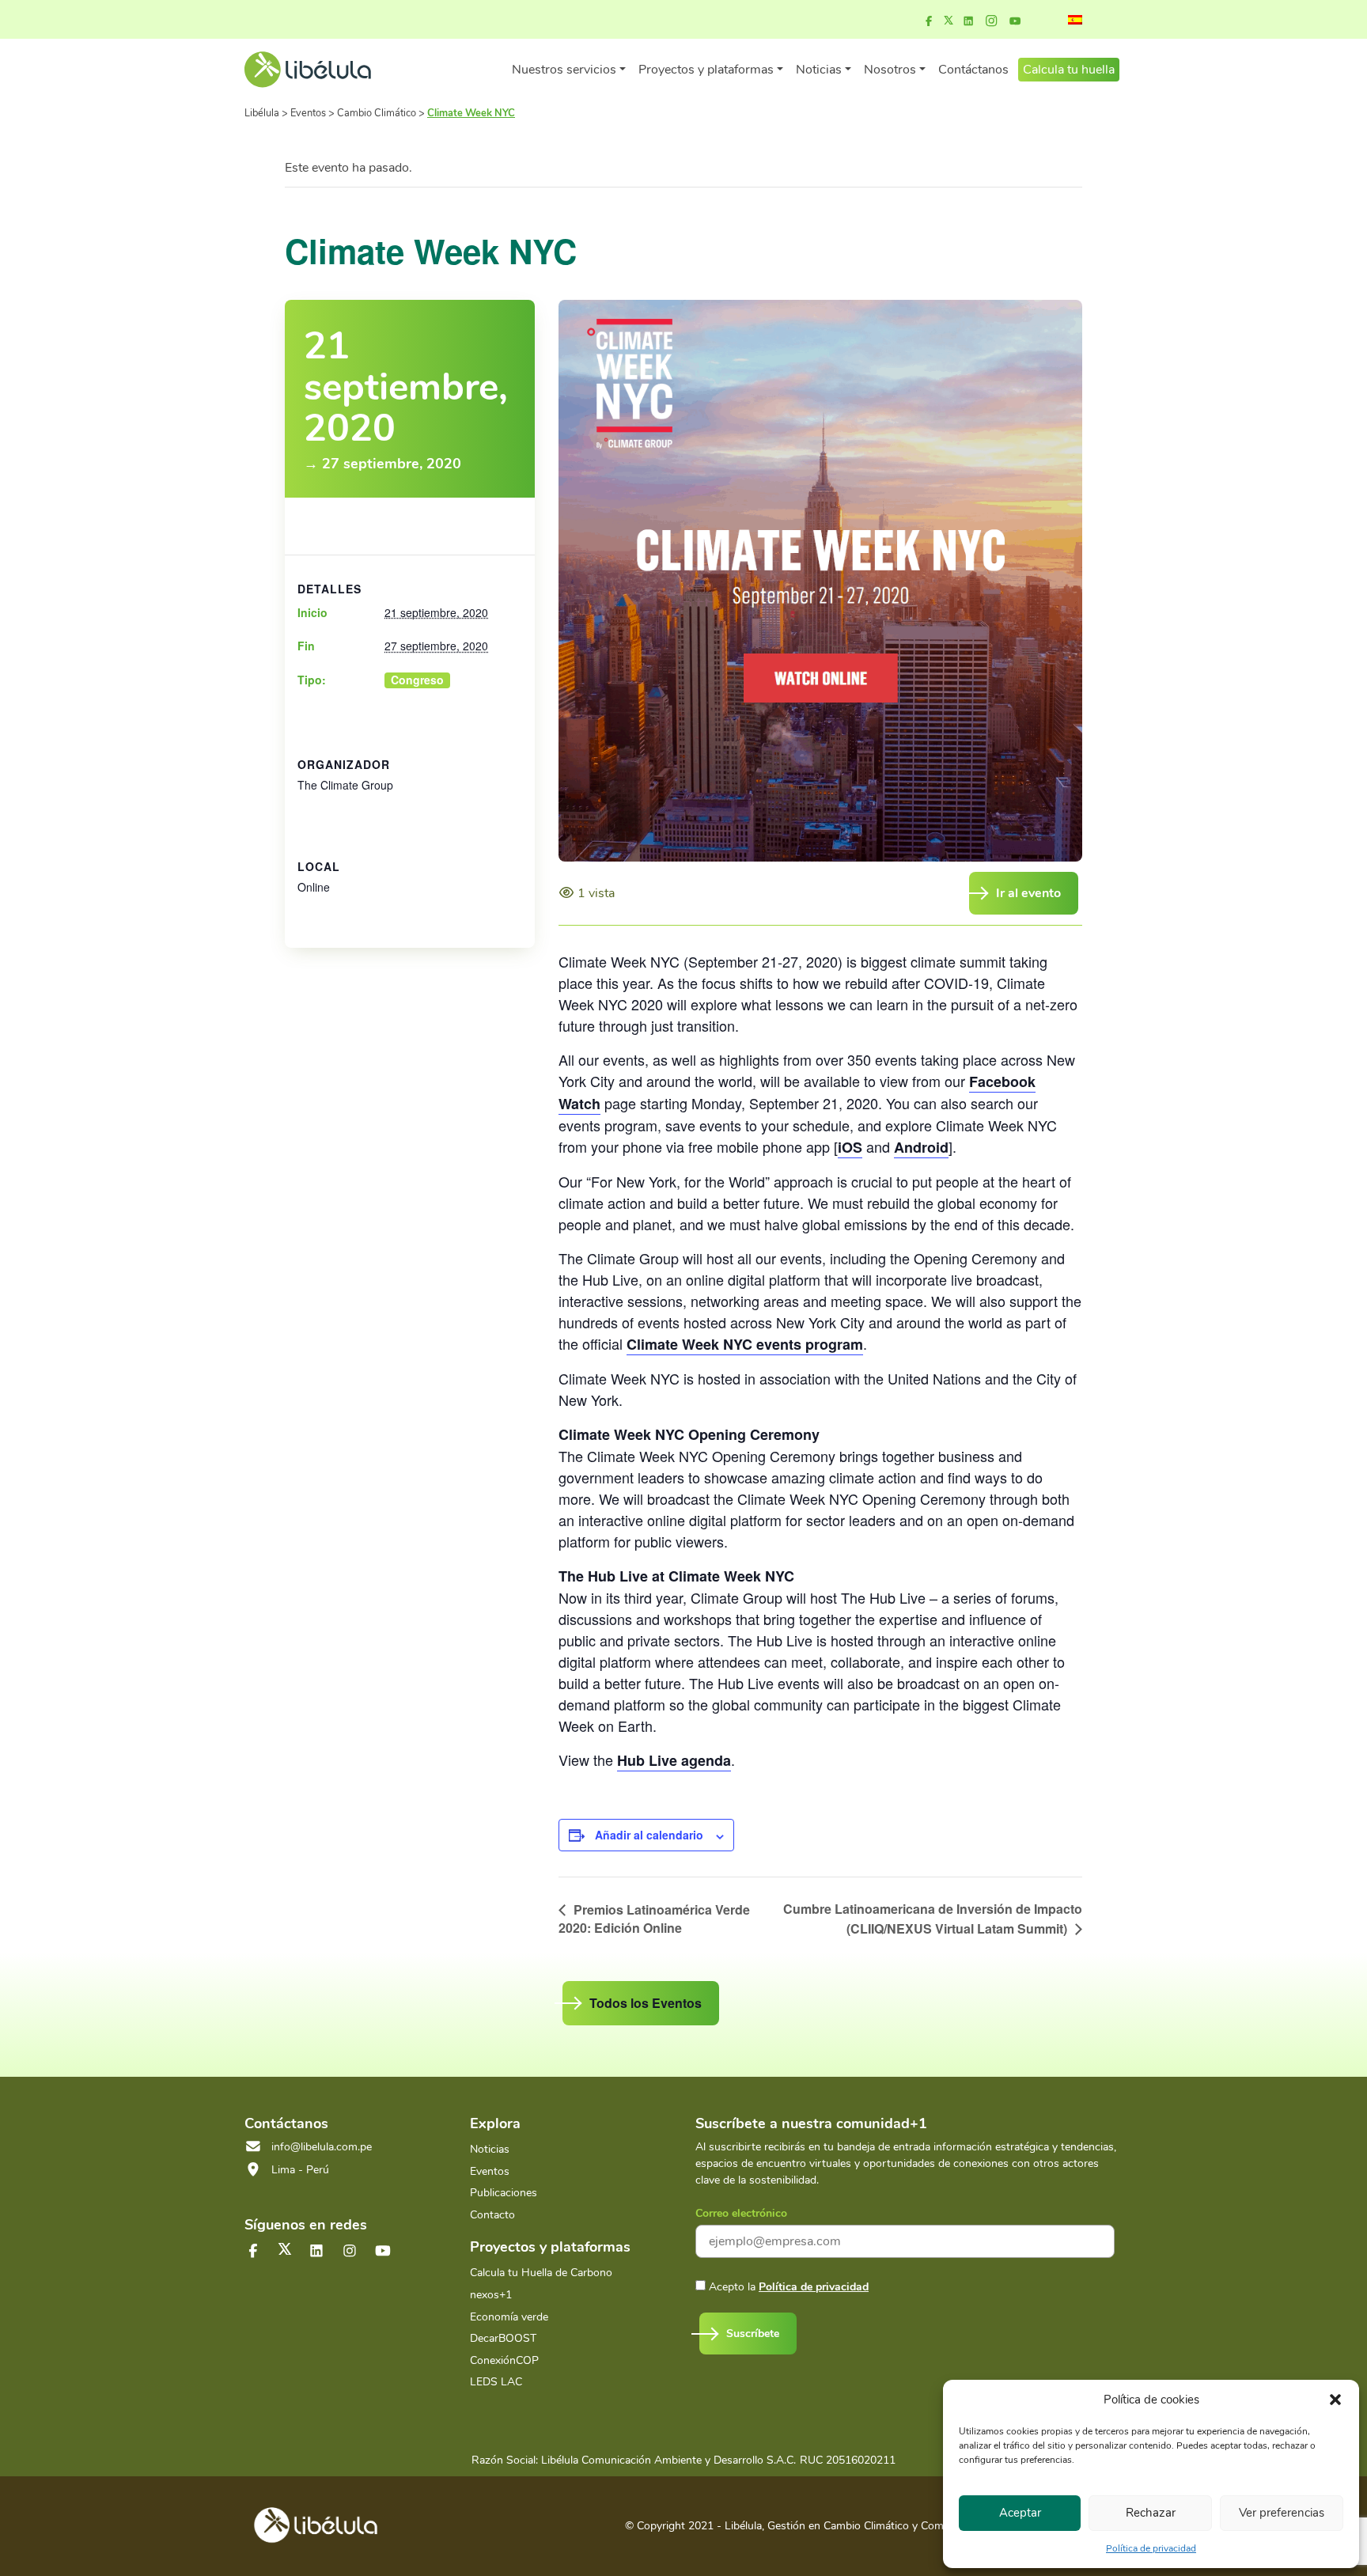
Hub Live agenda (674, 1760)
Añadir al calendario (649, 1835)
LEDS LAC (496, 2382)
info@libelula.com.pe (322, 2147)
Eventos (490, 2171)
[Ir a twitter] (285, 2249)
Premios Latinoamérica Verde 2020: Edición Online (654, 1919)
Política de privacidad (1151, 2548)
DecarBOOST (503, 2338)
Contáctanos (973, 70)
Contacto (492, 2215)
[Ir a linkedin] (968, 21)
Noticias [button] (819, 70)
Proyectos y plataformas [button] (706, 70)
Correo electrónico (741, 2213)
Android (921, 1147)
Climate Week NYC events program (745, 1344)
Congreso (417, 680)
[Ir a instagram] (991, 21)
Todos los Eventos (646, 2003)
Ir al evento (1028, 893)
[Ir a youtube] (1015, 21)
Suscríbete (753, 2334)
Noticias (490, 2149)
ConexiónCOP (504, 2360)
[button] (1335, 2400)
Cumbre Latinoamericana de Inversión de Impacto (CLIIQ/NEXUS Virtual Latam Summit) (933, 1918)
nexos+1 (491, 2295)
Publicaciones (504, 2193)
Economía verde (509, 2317)
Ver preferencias (1282, 2513)
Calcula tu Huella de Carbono (541, 2273)
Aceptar (1020, 2513)
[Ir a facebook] (929, 21)
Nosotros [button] (890, 70)
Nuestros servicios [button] (564, 70)
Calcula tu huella (1069, 70)
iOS (850, 1147)
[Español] (1075, 20)
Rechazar (1151, 2513)
